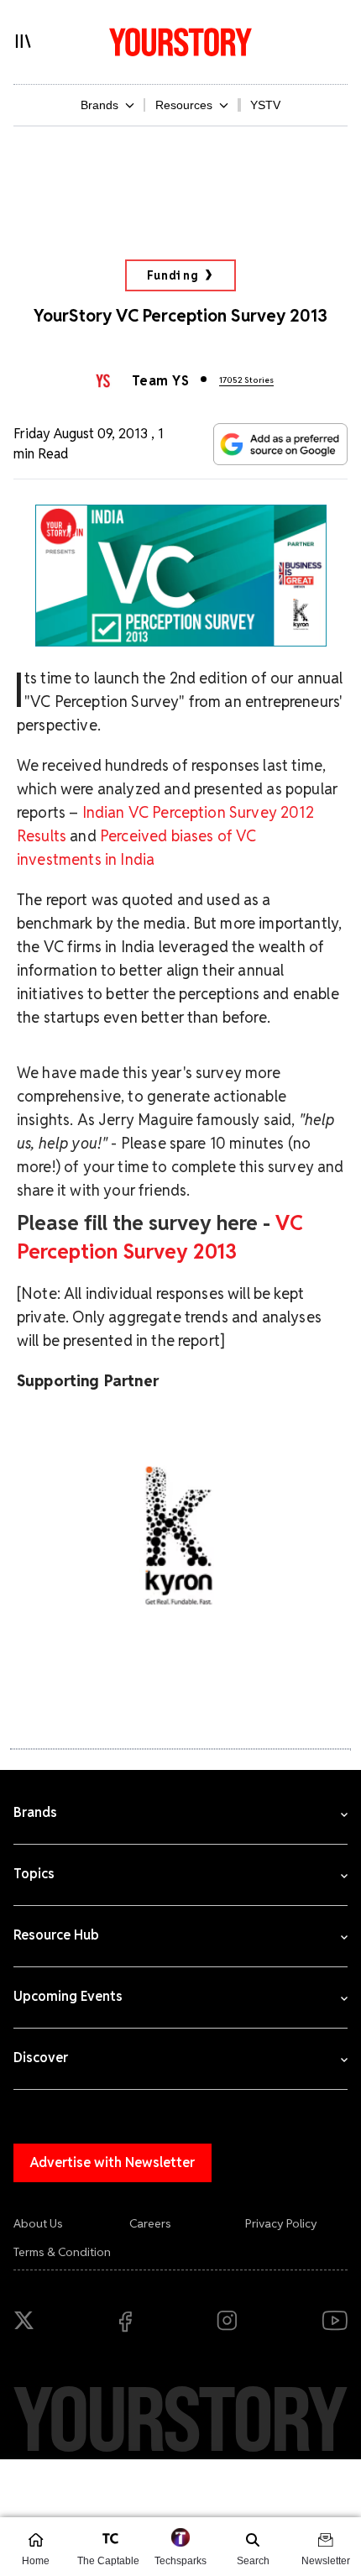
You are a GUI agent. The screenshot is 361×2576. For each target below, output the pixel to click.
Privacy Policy (281, 2223)
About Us (38, 2223)
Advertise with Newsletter (112, 2162)
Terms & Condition (62, 2252)
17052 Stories (246, 380)
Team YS (160, 381)
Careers (150, 2223)
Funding (173, 275)
